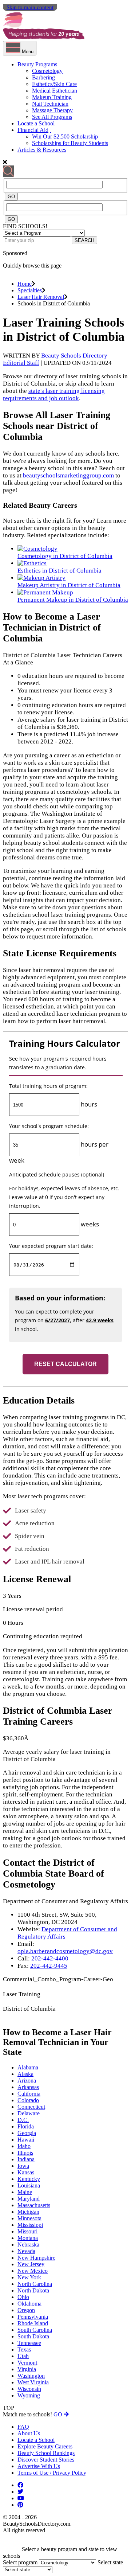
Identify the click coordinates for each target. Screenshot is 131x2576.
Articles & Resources (42, 150)
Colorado (28, 2100)
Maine (25, 2192)
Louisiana (29, 2185)
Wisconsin (29, 2389)
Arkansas (28, 2087)
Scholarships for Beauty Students (70, 143)
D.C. (23, 2120)
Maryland (29, 2199)
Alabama (28, 2067)
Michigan (28, 2212)
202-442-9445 (49, 1966)
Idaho (24, 2146)
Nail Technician (50, 104)
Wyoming (29, 2395)
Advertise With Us (39, 2466)
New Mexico (33, 2271)
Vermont (27, 2363)
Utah (23, 2356)
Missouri (27, 2231)
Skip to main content (30, 7)
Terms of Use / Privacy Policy (52, 2473)
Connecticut (31, 2107)
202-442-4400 (50, 1958)
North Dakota (33, 2290)
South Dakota (33, 2336)
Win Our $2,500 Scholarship (65, 136)
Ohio (23, 2297)
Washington (31, 2376)
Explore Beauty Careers (45, 2446)
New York (29, 2277)
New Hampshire (36, 2258)
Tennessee (29, 2343)
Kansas (26, 2172)
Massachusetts (34, 2205)
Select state (110, 2562)
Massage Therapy (52, 110)
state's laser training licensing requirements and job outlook (54, 395)
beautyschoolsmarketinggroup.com (68, 475)
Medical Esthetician (55, 91)
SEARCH (84, 240)
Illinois (25, 2153)
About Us (29, 2433)
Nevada (26, 2251)
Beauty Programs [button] (37, 64)
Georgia (27, 2133)
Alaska (25, 2074)
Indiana (26, 2159)
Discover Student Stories (46, 2460)
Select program (20, 2562)
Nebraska (28, 2245)
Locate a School (36, 123)
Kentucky (29, 2179)
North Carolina (35, 2284)
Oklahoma (29, 2304)
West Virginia (33, 2382)
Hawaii (26, 2140)
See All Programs (52, 117)
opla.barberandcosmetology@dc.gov (65, 1951)
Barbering (43, 77)
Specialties (30, 290)
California (29, 2094)
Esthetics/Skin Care (54, 84)
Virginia (27, 2369)
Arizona (27, 2081)
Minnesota (29, 2218)
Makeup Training (52, 97)
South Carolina (35, 2330)
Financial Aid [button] (33, 130)
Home (25, 284)
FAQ (23, 2427)
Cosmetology (47, 71)
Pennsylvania (33, 2317)
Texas (24, 2349)
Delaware (29, 2113)
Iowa (23, 2166)
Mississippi (30, 2225)
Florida (26, 2126)
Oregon (26, 2310)
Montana (28, 2238)
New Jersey (31, 2264)
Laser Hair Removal (41, 297)
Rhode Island (33, 2323)
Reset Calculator (65, 1364)
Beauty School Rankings (46, 2453)
